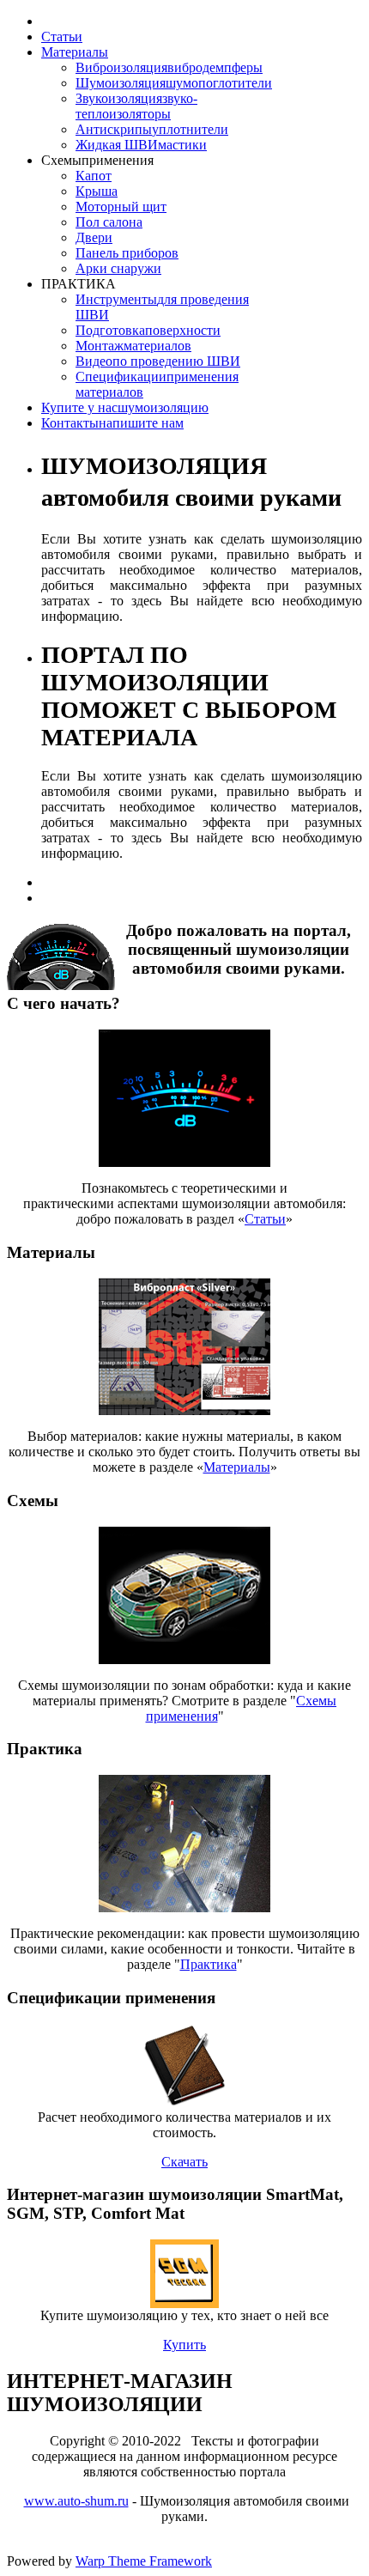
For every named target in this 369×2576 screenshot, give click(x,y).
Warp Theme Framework (144, 2561)
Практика (209, 1964)
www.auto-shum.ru (76, 2501)
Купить (184, 2345)
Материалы (237, 1467)
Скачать (184, 2162)
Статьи (265, 1219)
